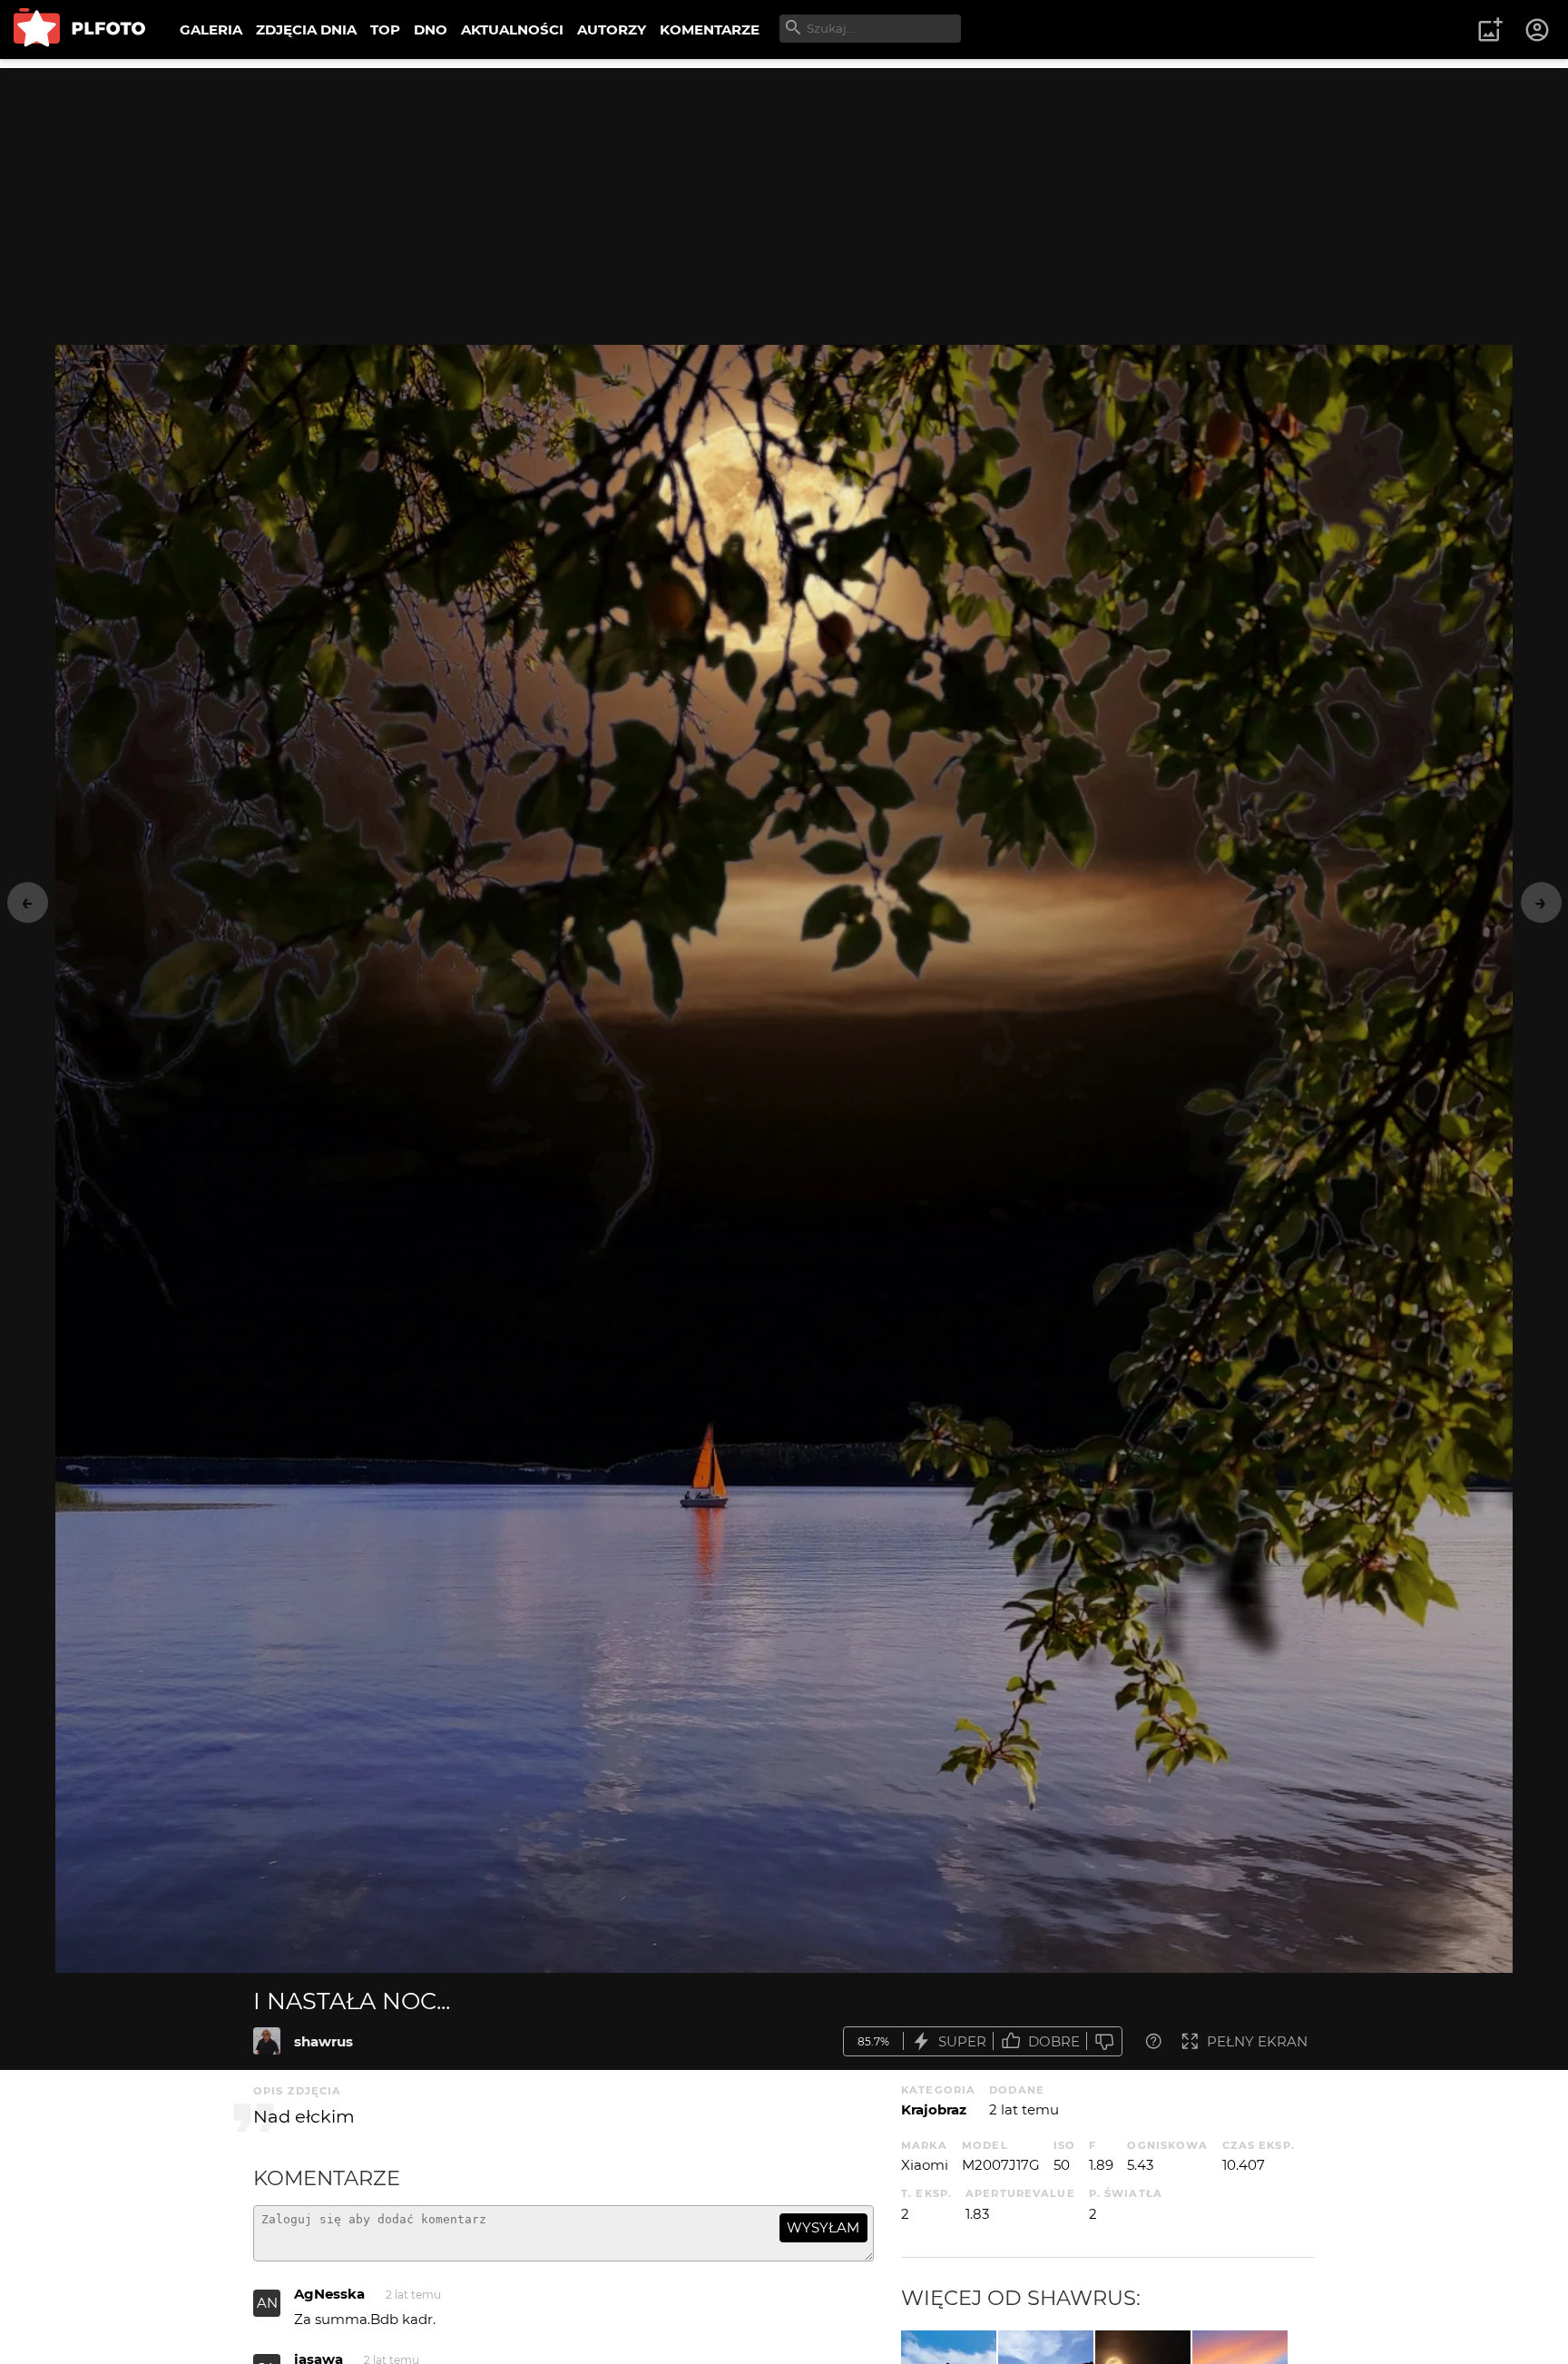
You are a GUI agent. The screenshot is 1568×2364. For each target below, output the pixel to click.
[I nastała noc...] (267, 2041)
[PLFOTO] (79, 29)
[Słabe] (1104, 2041)
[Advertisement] (784, 195)
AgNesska (329, 2294)
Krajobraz (934, 2109)
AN (267, 2303)
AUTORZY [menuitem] (612, 29)
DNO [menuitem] (431, 29)
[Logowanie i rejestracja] (1538, 30)
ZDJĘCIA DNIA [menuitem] (306, 29)
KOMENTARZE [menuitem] (710, 29)
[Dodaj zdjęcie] (1490, 30)
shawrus (323, 2041)
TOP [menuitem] (385, 29)
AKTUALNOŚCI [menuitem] (512, 29)
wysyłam (823, 2227)
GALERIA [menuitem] (211, 29)
